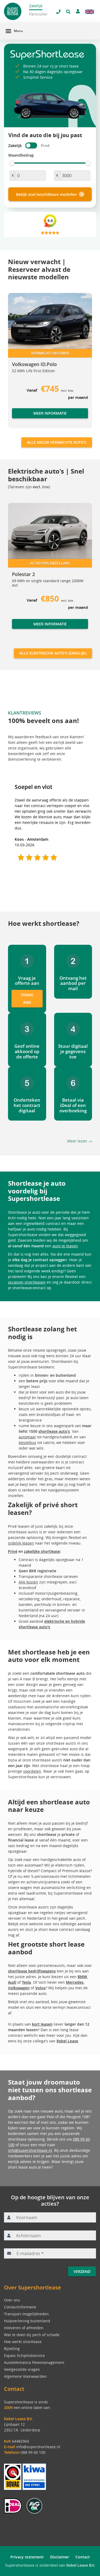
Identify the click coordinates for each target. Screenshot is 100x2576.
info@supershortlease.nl (30, 2150)
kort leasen (42, 2024)
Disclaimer (60, 2557)
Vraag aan (27, 999)
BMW (82, 1977)
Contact (83, 2557)
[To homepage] (16, 11)
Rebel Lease (67, 2041)
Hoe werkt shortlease (23, 2342)
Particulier (38, 14)
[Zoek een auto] (68, 12)
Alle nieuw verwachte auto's (57, 442)
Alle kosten (28, 1582)
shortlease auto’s (54, 1431)
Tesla (26, 1982)
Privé (13, 1551)
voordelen (32, 1771)
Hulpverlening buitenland (27, 2321)
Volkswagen (19, 1988)
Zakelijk (36, 6)
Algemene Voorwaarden (25, 2376)
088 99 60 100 (33, 2452)
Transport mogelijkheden (26, 2314)
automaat (27, 1437)
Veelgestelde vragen (22, 2369)
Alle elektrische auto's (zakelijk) (53, 653)
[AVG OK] (34, 2505)
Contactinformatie (20, 2307)
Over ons (12, 2300)
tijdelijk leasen (21, 1543)
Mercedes (75, 1982)
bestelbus (27, 1442)
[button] (19, 363)
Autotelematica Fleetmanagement (34, 2362)
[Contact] (78, 11)
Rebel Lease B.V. (81, 2565)
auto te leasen (65, 1246)
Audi (12, 1982)
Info (16, 629)
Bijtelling (12, 2349)
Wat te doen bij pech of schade (32, 2335)
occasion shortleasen (27, 1282)
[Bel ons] (58, 12)
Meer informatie (50, 413)
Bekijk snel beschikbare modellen (46, 194)
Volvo (40, 1988)
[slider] (12, 163)
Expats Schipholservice (24, 2355)
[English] (90, 12)
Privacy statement (27, 2557)
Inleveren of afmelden (24, 2328)
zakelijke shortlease (42, 1551)
